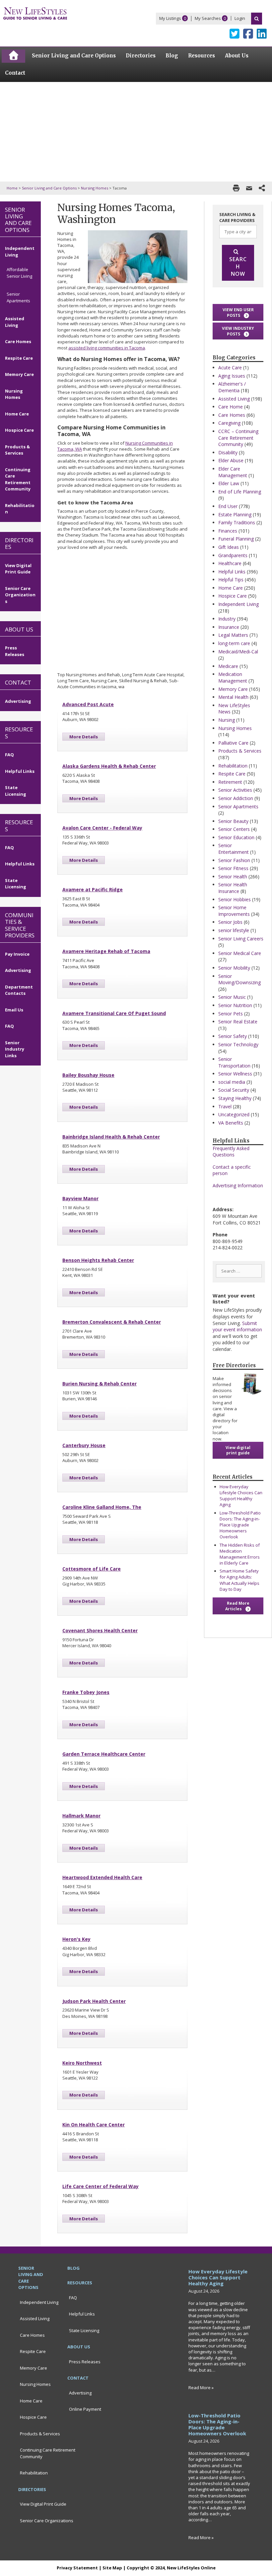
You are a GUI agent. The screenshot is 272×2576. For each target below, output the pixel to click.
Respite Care (232, 774)
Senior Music (232, 997)
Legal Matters (233, 635)
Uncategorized (234, 1114)
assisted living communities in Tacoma (107, 348)
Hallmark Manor (81, 1816)
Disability (228, 452)
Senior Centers (234, 829)
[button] (238, 312)
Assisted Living (234, 399)
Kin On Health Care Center (94, 2125)
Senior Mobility (234, 968)
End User (228, 506)
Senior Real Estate (238, 1022)
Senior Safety (233, 1036)
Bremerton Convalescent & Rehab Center (112, 1322)
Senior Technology (238, 1044)
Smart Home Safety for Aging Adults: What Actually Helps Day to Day (239, 1580)
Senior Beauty (233, 821)
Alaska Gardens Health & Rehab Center (109, 766)
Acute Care (230, 368)
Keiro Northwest (82, 2063)
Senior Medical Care (240, 953)
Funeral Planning (236, 539)
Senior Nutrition (235, 1005)
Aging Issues (232, 376)
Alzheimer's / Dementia (232, 387)
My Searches (208, 18)
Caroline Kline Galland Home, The (102, 1507)
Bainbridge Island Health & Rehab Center (111, 1137)
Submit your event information (237, 1326)
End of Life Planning (240, 492)
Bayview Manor (80, 1198)
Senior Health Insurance (233, 888)
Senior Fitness (233, 868)
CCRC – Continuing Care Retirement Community (238, 438)
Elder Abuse (231, 460)
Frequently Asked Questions (231, 1152)
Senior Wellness (235, 1074)
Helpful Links (232, 572)
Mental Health (233, 697)
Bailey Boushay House (88, 1075)
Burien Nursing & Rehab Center (100, 1384)
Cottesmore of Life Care (92, 1569)
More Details (84, 737)
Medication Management (233, 677)
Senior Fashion (234, 860)
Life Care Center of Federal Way (101, 2186)
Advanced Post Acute (88, 704)
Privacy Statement (77, 2568)
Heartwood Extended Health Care (102, 1877)
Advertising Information (238, 1185)
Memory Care (233, 689)
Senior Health (233, 877)
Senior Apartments (238, 807)
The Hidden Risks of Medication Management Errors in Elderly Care (240, 1554)
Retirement (230, 782)
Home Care (231, 588)
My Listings (170, 18)
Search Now (238, 266)
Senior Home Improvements (234, 911)
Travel (225, 1106)
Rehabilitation (233, 766)
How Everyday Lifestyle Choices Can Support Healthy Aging (241, 1496)
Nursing (227, 720)
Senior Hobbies (235, 899)
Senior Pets (231, 1014)
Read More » (201, 2388)
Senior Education (236, 837)
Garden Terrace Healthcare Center (104, 1754)
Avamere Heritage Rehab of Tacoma (106, 951)
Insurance (229, 627)
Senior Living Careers (241, 939)
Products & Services (240, 751)
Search (257, 19)
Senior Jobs (230, 922)
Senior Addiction (236, 798)
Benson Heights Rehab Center (98, 1260)
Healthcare (230, 563)
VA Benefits (231, 1123)
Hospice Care (233, 596)
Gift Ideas (229, 547)
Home (12, 188)
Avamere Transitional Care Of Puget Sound (114, 1013)
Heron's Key (76, 1939)
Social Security (234, 1090)
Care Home (231, 407)
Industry (227, 619)
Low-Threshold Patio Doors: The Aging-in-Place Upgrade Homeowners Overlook (240, 1525)
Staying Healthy (235, 1098)
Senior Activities (235, 790)
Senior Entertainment (234, 849)
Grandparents (233, 555)
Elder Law (229, 483)
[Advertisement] (136, 132)
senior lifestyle (234, 930)
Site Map (112, 2568)
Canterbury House (84, 1445)
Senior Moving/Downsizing (239, 979)
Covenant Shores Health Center (100, 1630)
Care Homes (232, 415)
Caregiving (229, 423)
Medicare (228, 666)
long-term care (234, 643)
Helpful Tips (231, 580)
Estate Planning (235, 515)
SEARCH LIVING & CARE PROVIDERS (237, 217)
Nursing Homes (95, 188)
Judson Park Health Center (94, 2001)
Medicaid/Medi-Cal (238, 652)
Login (240, 18)
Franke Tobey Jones (86, 1692)
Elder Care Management (233, 472)
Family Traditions (237, 522)
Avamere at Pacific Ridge (93, 889)
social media (232, 1082)
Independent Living (238, 604)
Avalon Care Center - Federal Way (102, 828)
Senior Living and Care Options (49, 188)
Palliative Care (233, 743)
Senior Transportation (234, 1062)
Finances (228, 531)
